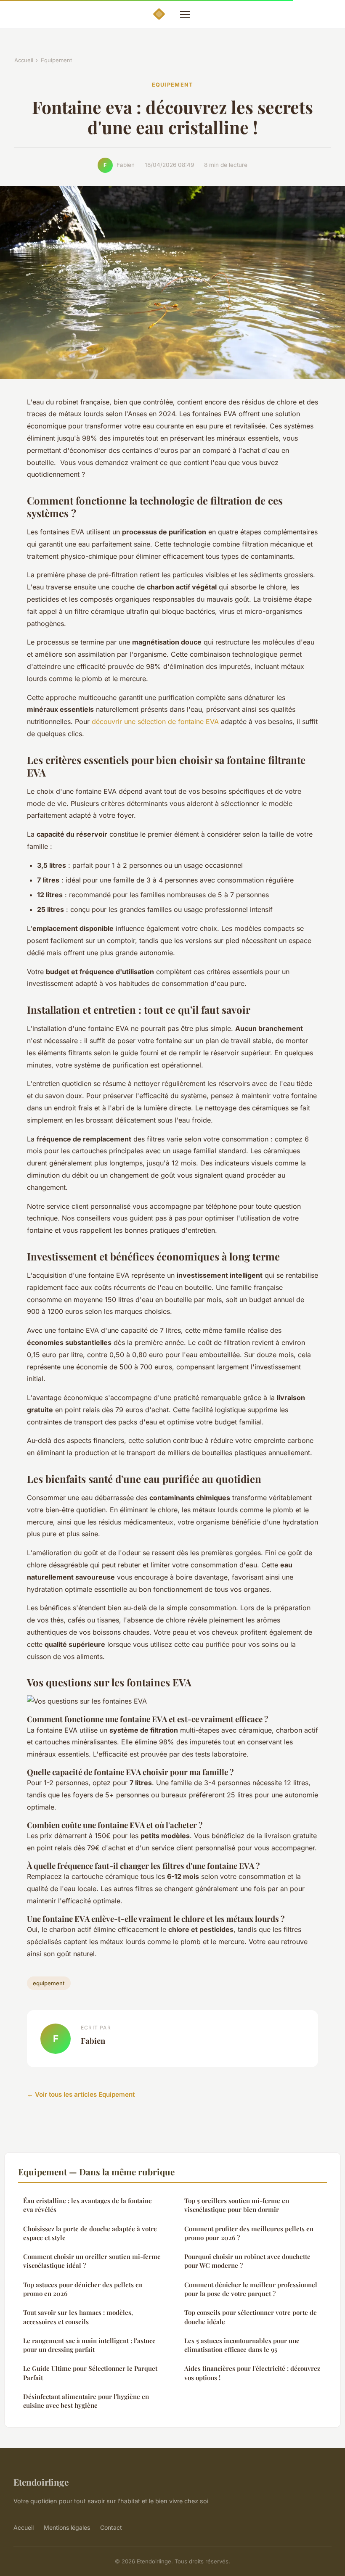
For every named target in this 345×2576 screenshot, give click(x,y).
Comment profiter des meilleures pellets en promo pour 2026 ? (249, 2233)
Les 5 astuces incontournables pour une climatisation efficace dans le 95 (242, 2345)
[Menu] (185, 14)
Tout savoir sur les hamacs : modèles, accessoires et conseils (78, 2317)
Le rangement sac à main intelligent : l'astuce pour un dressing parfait (89, 2345)
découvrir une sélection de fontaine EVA (155, 721)
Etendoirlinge (41, 2482)
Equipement (56, 60)
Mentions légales (67, 2527)
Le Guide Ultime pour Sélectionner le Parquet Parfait (90, 2373)
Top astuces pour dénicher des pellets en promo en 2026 (83, 2289)
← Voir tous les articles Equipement (81, 2094)
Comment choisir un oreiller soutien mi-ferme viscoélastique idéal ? (92, 2261)
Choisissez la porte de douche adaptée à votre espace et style (90, 2233)
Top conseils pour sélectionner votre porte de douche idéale (251, 2317)
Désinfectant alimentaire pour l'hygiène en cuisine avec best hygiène (86, 2401)
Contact (111, 2527)
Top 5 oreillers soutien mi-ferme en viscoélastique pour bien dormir (237, 2205)
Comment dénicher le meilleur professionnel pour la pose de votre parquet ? (251, 2289)
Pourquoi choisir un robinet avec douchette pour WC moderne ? (247, 2261)
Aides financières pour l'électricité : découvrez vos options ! (252, 2373)
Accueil (24, 60)
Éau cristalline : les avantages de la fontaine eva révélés (88, 2205)
